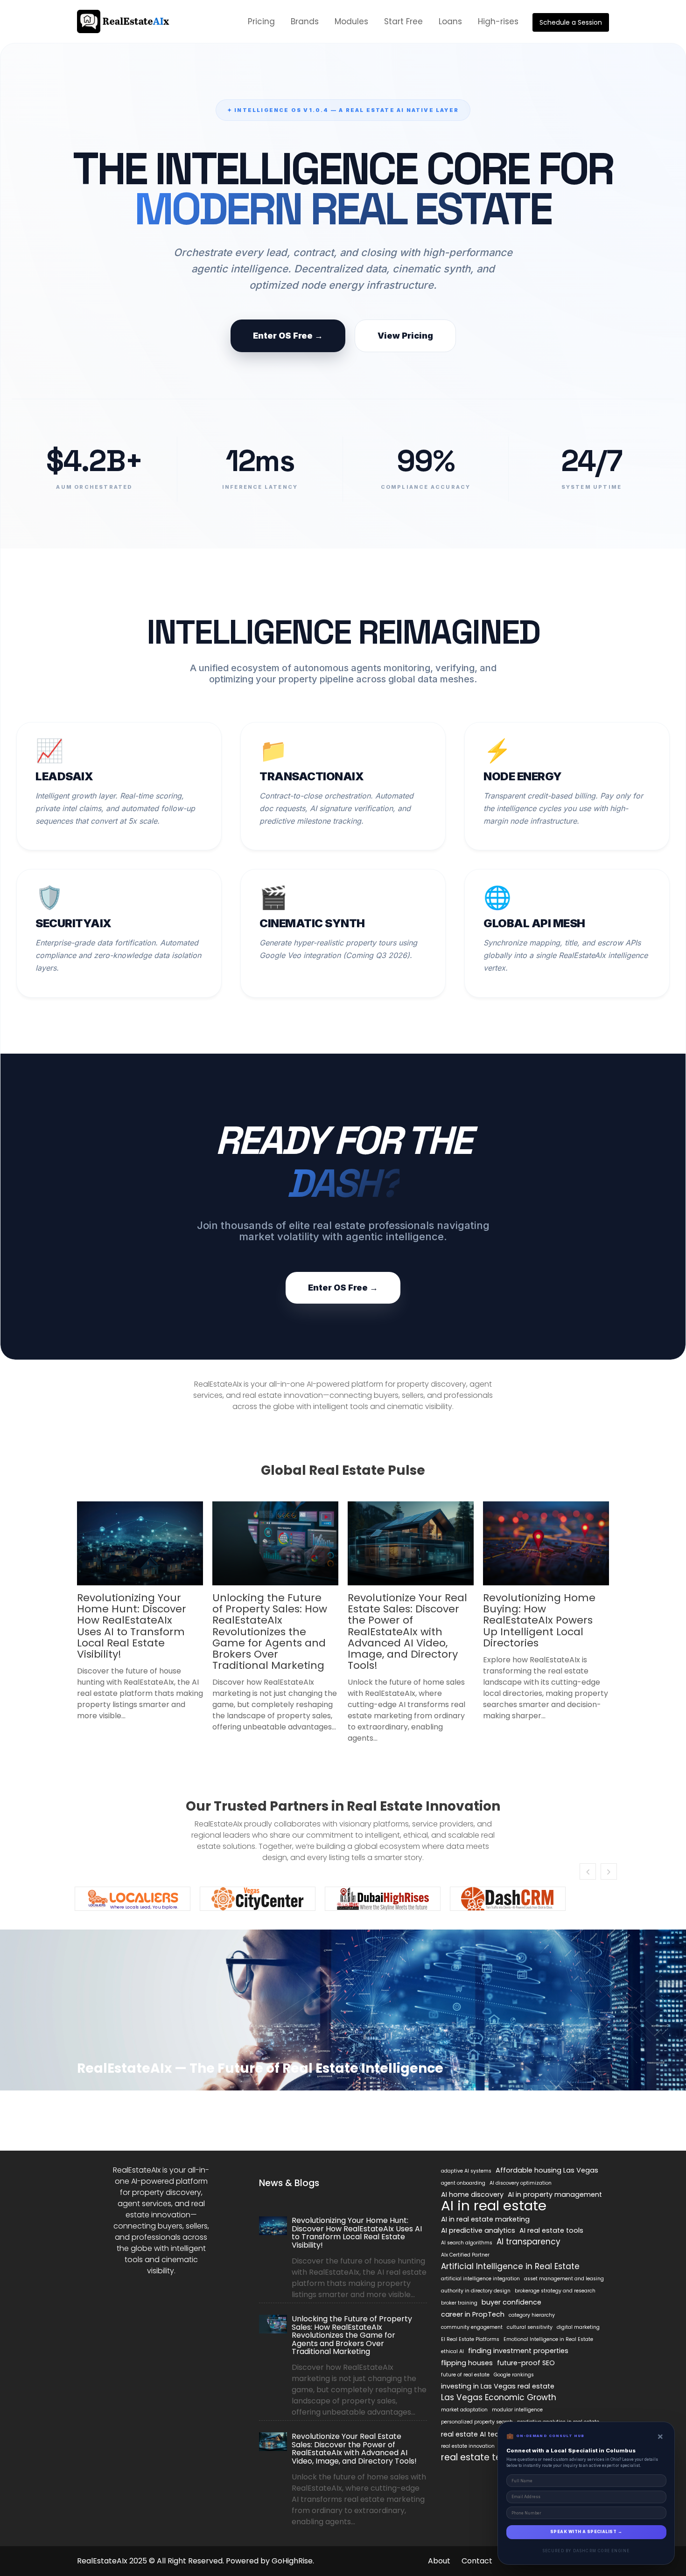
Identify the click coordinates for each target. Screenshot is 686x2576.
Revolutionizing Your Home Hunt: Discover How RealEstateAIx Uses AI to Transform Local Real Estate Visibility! (132, 1626)
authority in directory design (476, 2291)
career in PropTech (473, 2314)
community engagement (472, 2327)
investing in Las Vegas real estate (498, 2386)
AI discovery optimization (521, 2183)
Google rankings (514, 2375)
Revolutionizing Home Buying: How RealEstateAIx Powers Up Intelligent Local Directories (539, 1620)
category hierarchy (532, 2315)
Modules (351, 21)
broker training (459, 2303)
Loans (450, 21)
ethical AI (452, 2351)
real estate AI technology (484, 2434)
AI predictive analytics (478, 2230)
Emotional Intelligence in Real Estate (548, 2339)
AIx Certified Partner (465, 2255)
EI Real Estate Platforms (470, 2339)
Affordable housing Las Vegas (547, 2170)
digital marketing (578, 2327)
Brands (305, 21)
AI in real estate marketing (485, 2219)
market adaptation (464, 2410)
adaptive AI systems (466, 2171)
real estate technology (492, 2458)
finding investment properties (518, 2351)
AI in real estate (494, 2206)
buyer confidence (511, 2302)
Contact (477, 2561)
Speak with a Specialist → (586, 2532)
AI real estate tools (551, 2230)
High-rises (498, 21)
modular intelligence (517, 2410)
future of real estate (465, 2375)
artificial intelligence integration (480, 2279)
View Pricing (405, 336)
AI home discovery (472, 2194)
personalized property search (477, 2422)
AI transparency (528, 2242)
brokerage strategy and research (555, 2291)
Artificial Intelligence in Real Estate (510, 2266)
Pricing (261, 21)
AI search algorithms (467, 2243)
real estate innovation (468, 2446)
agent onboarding (463, 2183)
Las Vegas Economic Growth (499, 2397)
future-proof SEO (526, 2363)
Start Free (403, 21)
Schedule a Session (571, 22)
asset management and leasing (564, 2279)
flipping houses (467, 2363)
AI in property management (555, 2194)
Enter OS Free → (288, 336)
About (439, 2561)
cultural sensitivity (530, 2327)
